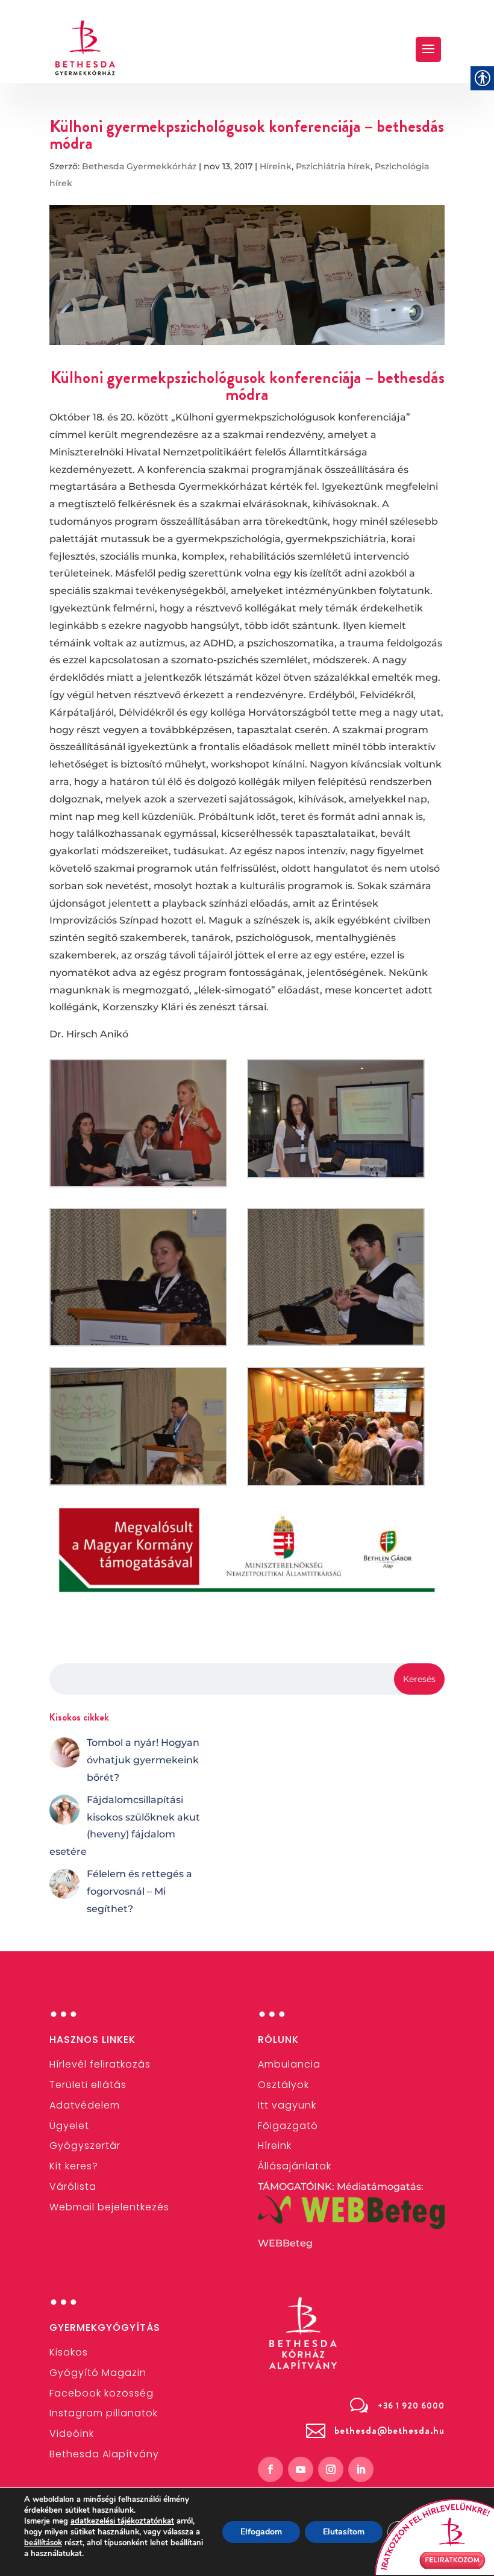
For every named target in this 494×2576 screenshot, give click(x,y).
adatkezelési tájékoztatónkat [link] (122, 2521)
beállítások (43, 2543)
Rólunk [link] (278, 2040)
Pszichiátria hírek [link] (333, 166)
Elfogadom (261, 2532)
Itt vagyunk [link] (287, 2105)
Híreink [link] (276, 166)
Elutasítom (344, 2532)
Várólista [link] (73, 2187)
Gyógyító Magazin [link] (98, 2373)
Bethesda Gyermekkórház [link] (139, 166)
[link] (86, 48)
